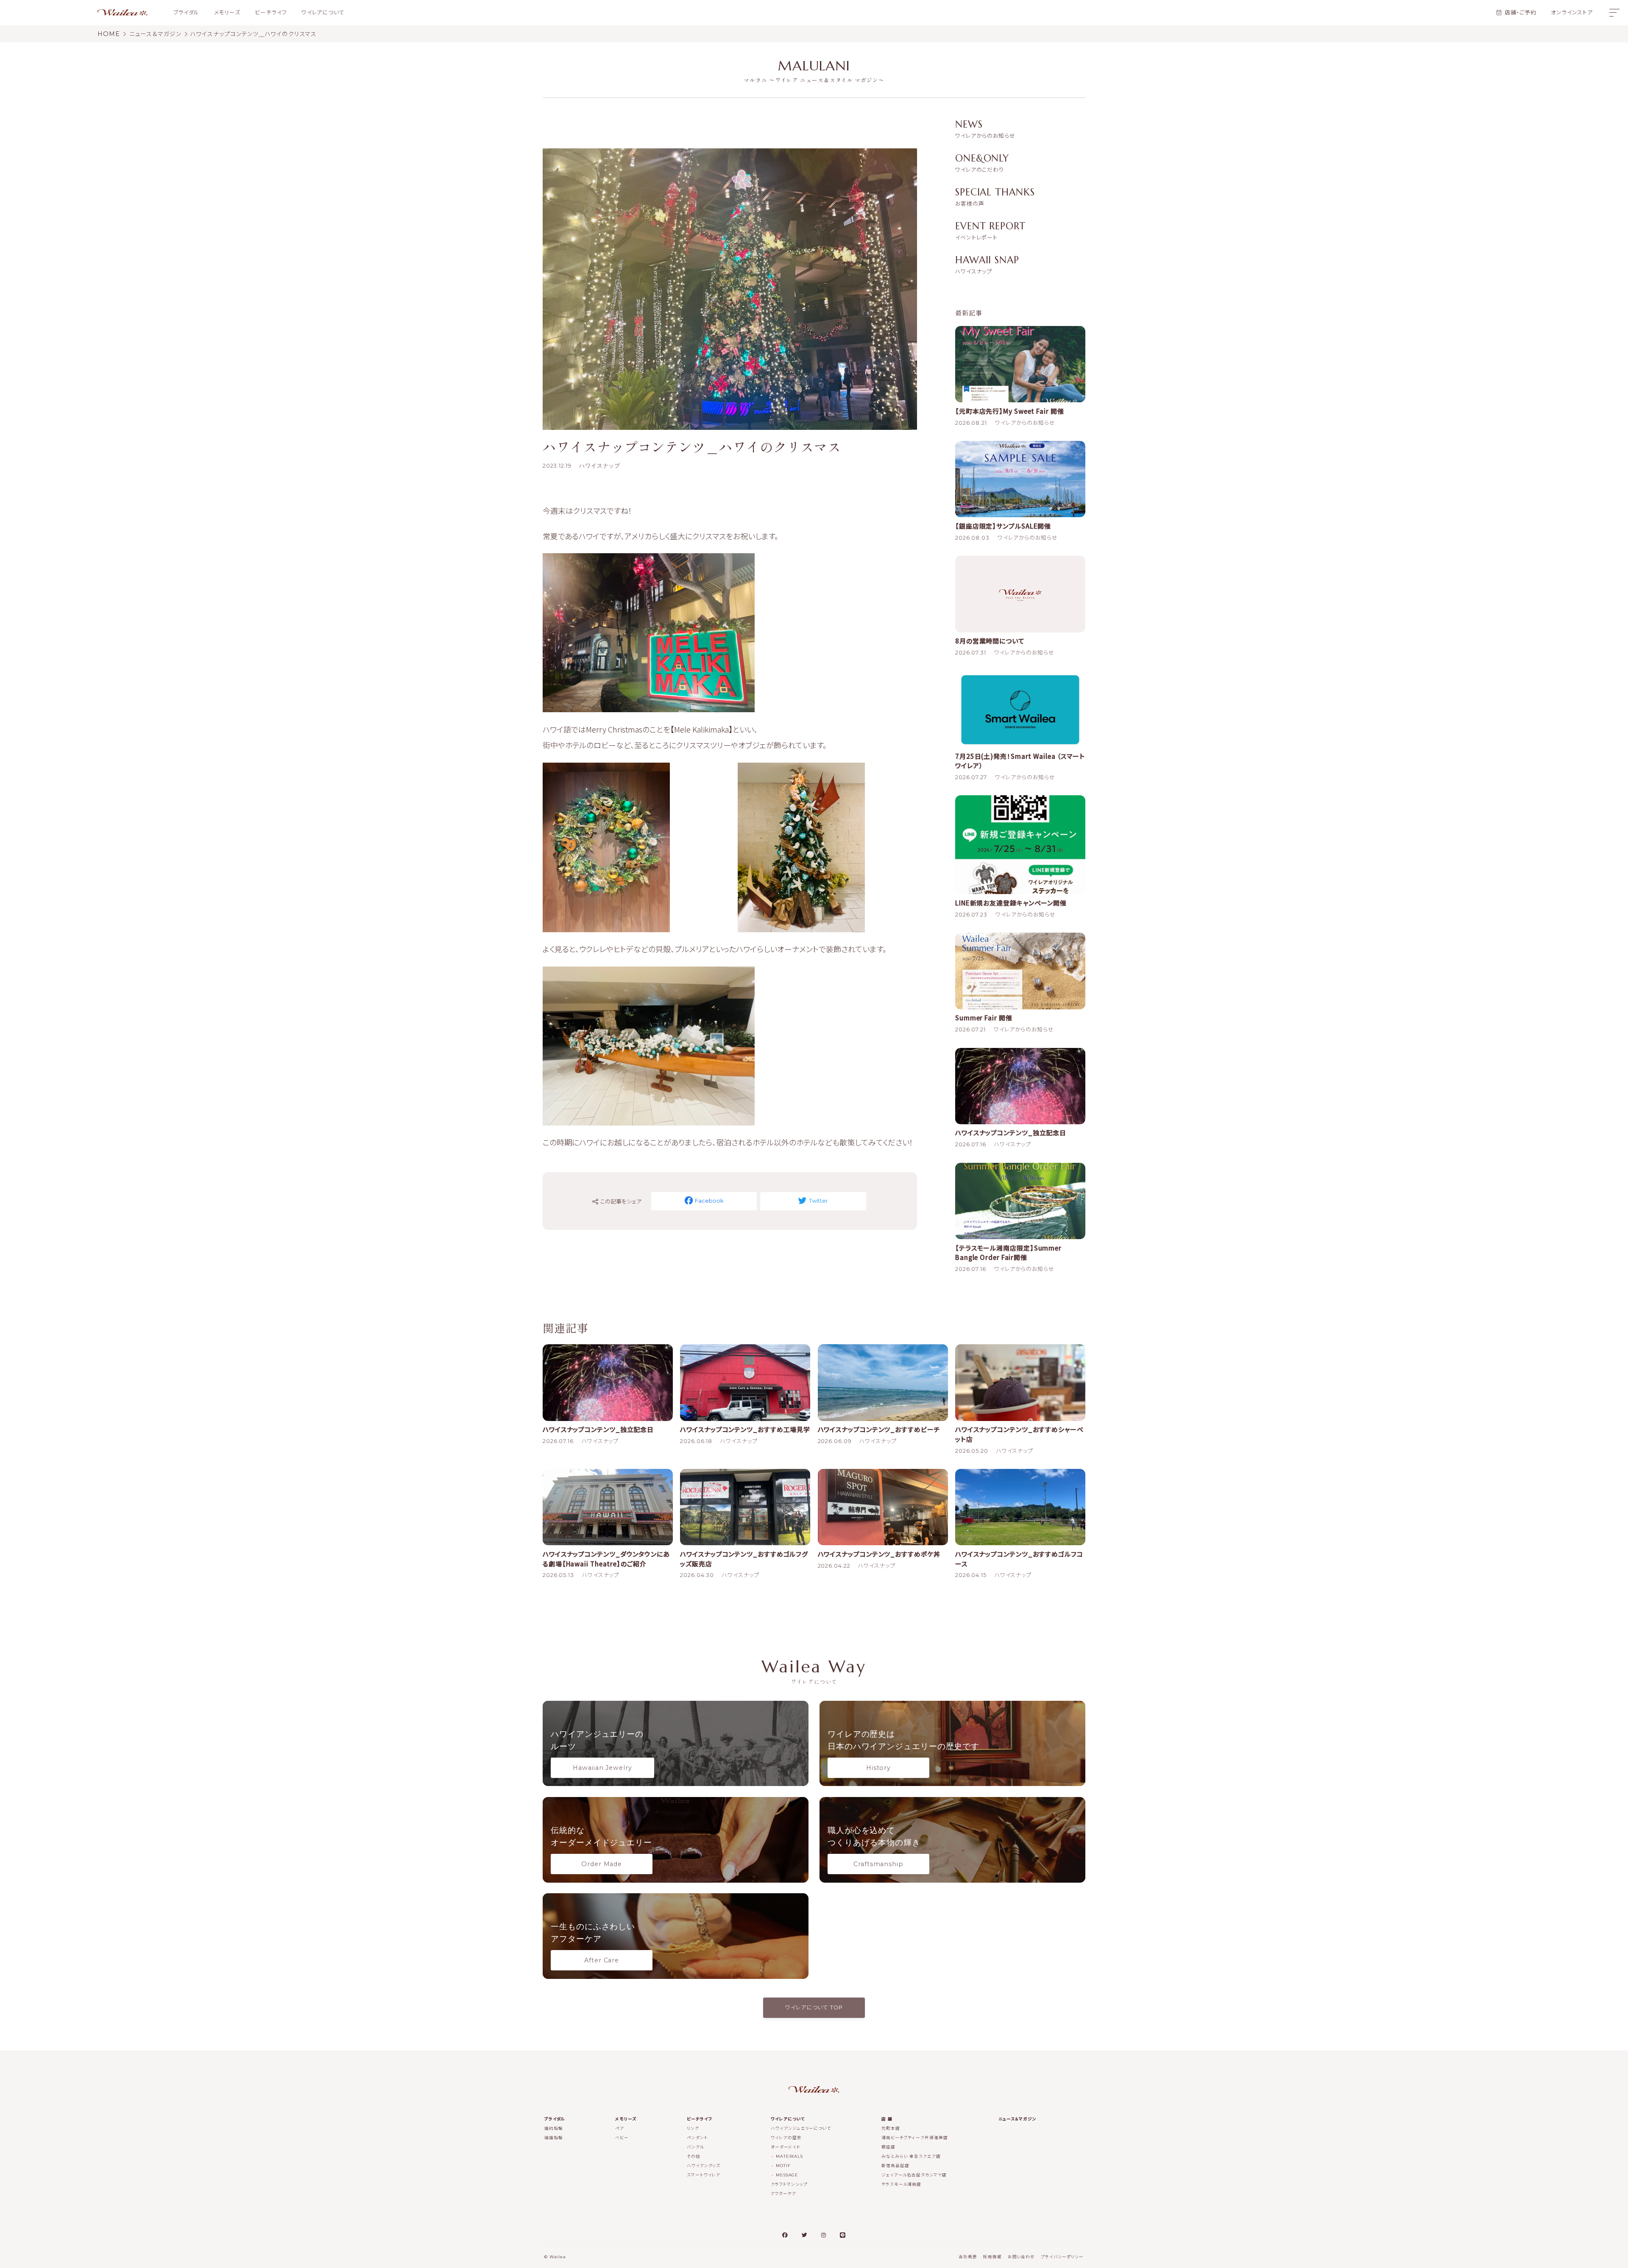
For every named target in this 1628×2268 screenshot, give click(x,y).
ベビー (622, 2138)
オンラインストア (1572, 13)
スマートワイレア (704, 2175)
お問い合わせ (1021, 2257)
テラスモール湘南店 (901, 2184)
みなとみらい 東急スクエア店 (911, 2156)
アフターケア (783, 2194)
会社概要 (968, 2257)
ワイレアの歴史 (786, 2138)
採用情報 (992, 2257)
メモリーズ (227, 13)
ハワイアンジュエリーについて (801, 2128)
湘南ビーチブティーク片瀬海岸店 (915, 2138)
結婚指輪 (554, 2138)
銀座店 (888, 2147)
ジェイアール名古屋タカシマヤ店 (914, 2175)
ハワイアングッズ (704, 2166)
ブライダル (187, 13)
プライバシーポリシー (1062, 2257)
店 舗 (887, 2119)
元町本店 (891, 2128)
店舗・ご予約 (1521, 13)
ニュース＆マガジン (1017, 2119)
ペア (620, 2128)
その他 (694, 2156)
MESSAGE (787, 2175)
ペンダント (697, 2138)
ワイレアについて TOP (814, 2007)
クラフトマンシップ (789, 2184)
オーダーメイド (785, 2147)
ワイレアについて (323, 13)
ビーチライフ (271, 13)
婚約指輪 (554, 2128)
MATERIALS (789, 2156)
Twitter (818, 1201)
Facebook (709, 1201)
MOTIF (783, 2166)
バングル (696, 2147)
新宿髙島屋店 (895, 2166)
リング (693, 2128)
